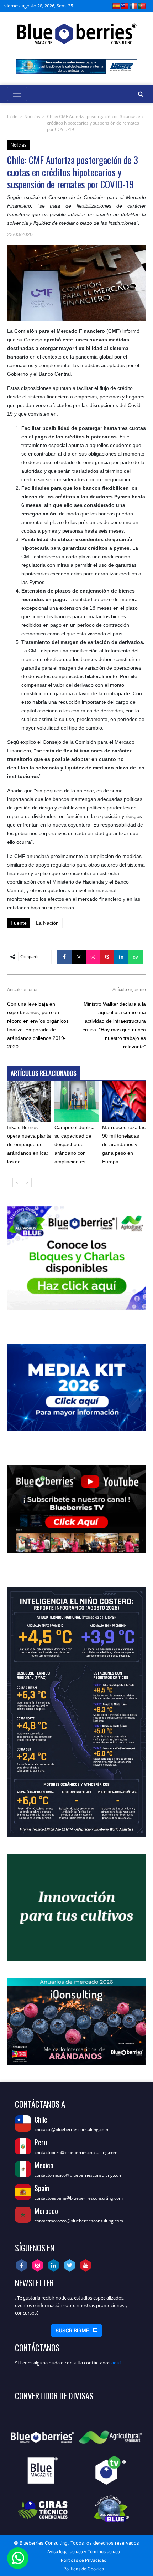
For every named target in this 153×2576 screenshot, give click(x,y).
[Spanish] (116, 6)
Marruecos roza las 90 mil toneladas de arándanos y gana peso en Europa (124, 1144)
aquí (116, 2363)
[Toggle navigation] (17, 94)
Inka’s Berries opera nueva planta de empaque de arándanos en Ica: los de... (29, 1144)
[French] (133, 6)
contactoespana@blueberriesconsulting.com (79, 2198)
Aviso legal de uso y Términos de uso (84, 2552)
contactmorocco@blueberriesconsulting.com (79, 2221)
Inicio (12, 116)
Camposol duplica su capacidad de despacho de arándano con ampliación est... (75, 1144)
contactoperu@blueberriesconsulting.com (76, 2152)
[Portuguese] (142, 6)
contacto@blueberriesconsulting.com (71, 2130)
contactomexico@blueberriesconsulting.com (78, 2175)
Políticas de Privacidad (84, 2560)
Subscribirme (76, 2330)
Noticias (32, 116)
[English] (125, 6)
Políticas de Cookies (84, 2569)
